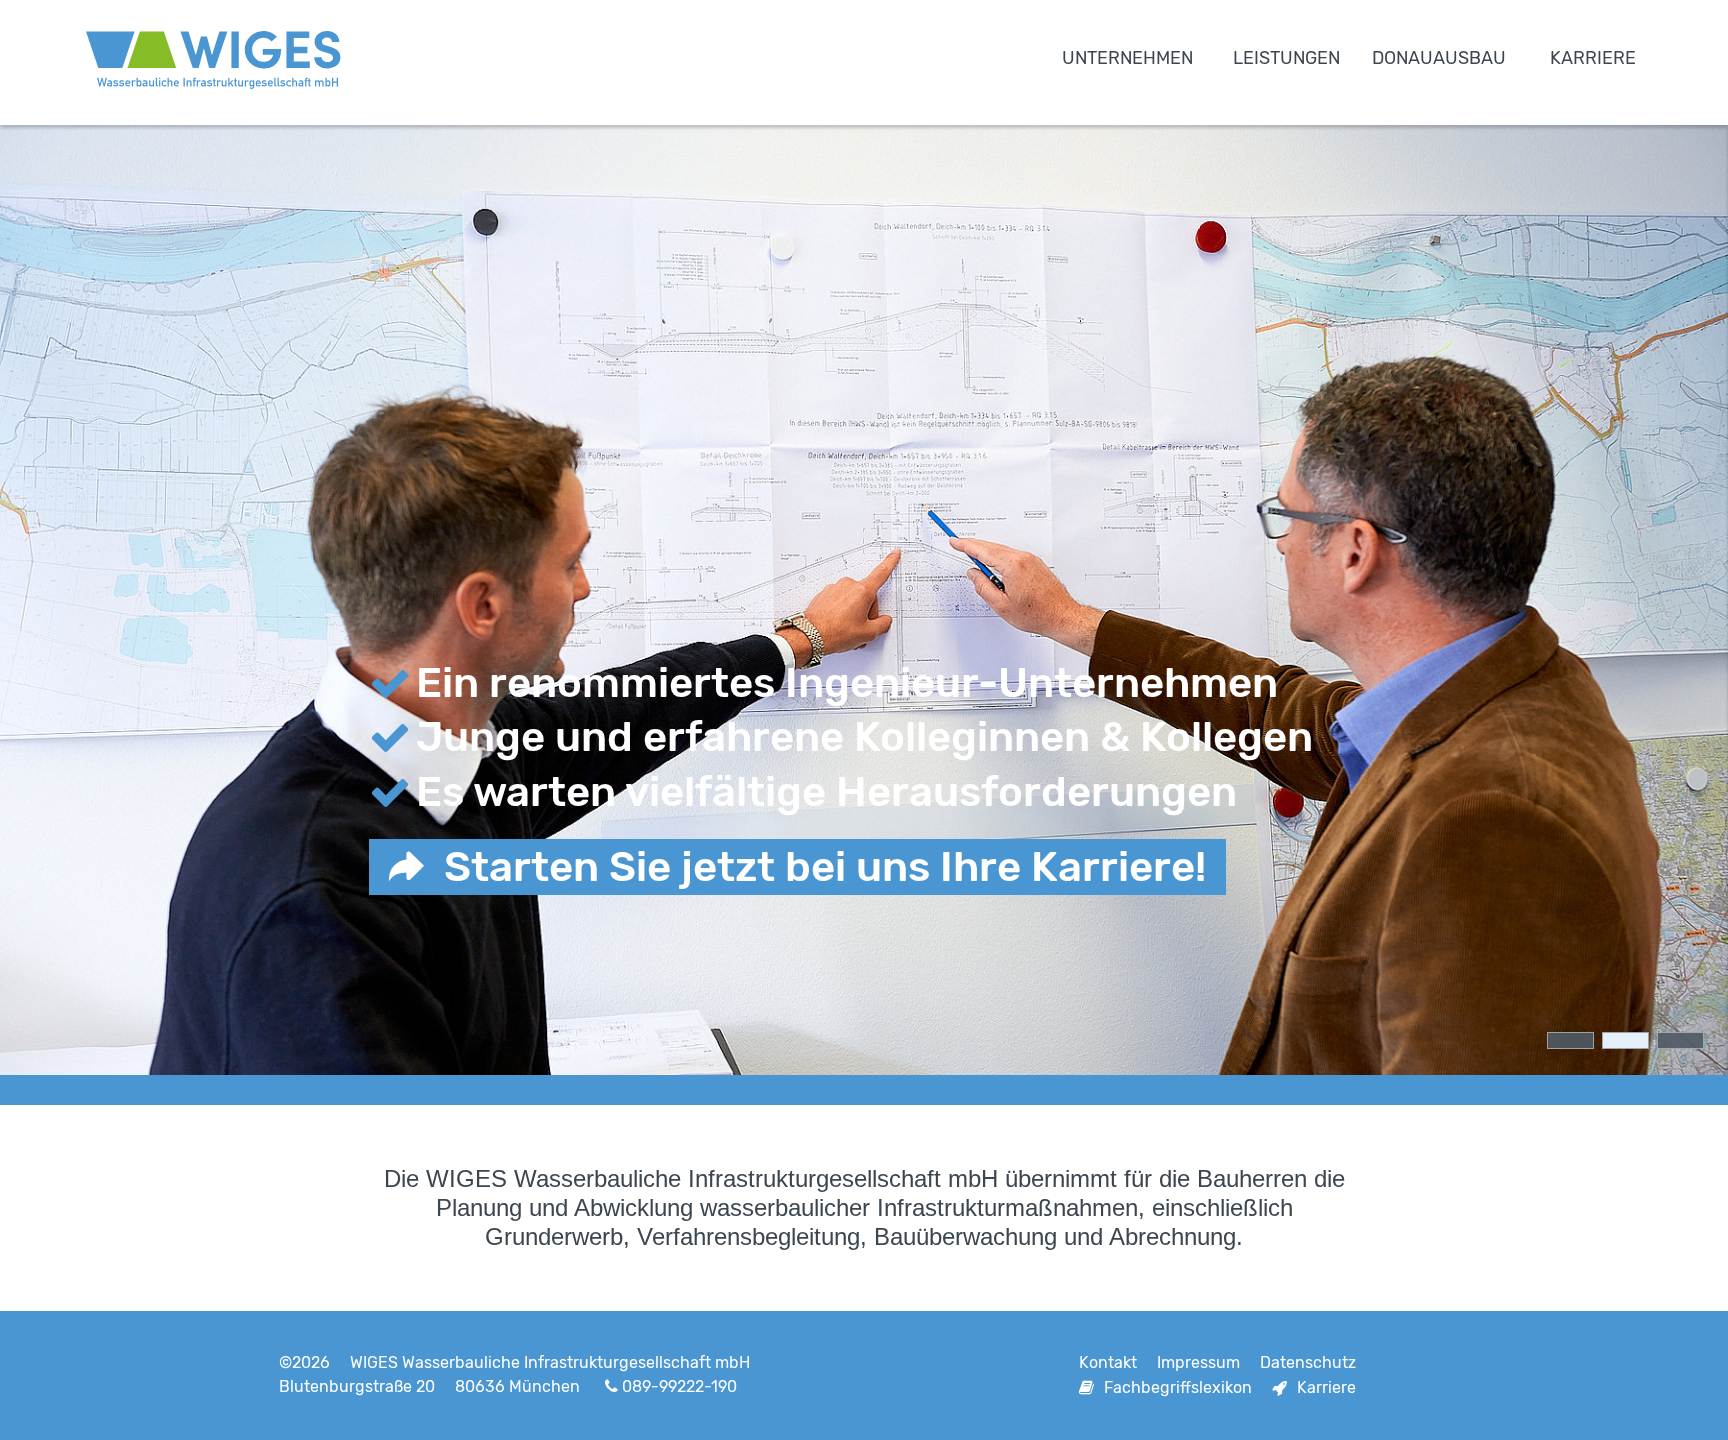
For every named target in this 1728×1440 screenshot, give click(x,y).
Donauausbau (1439, 58)
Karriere (1593, 58)
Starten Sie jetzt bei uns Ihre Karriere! (825, 867)
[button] (1570, 1040)
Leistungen (1286, 58)
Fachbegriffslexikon (1178, 1387)
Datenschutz (1308, 1362)
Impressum (1198, 1362)
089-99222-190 (679, 1386)
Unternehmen (1127, 58)
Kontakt (1108, 1362)
